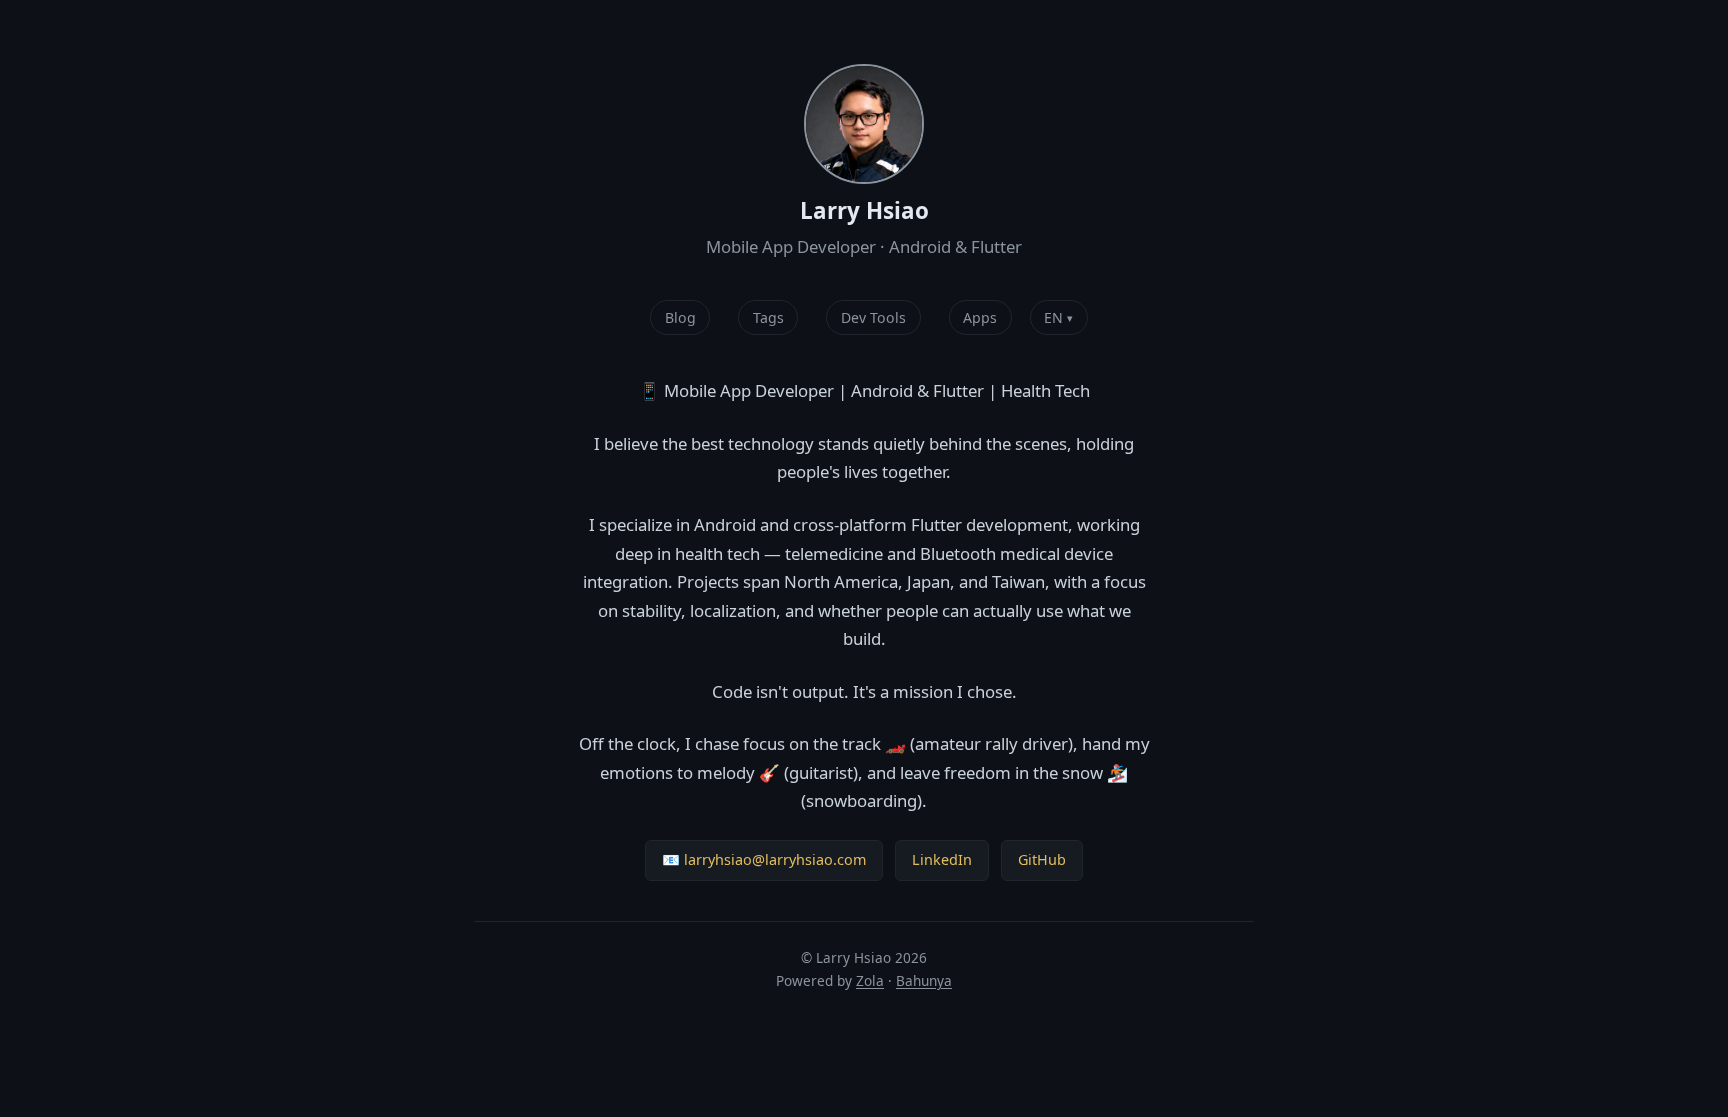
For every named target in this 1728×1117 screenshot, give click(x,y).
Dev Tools (873, 317)
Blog (680, 317)
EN (1058, 317)
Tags (768, 317)
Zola (870, 980)
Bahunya (924, 980)
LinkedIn (942, 859)
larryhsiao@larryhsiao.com (775, 859)
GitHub (1042, 859)
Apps (980, 317)
